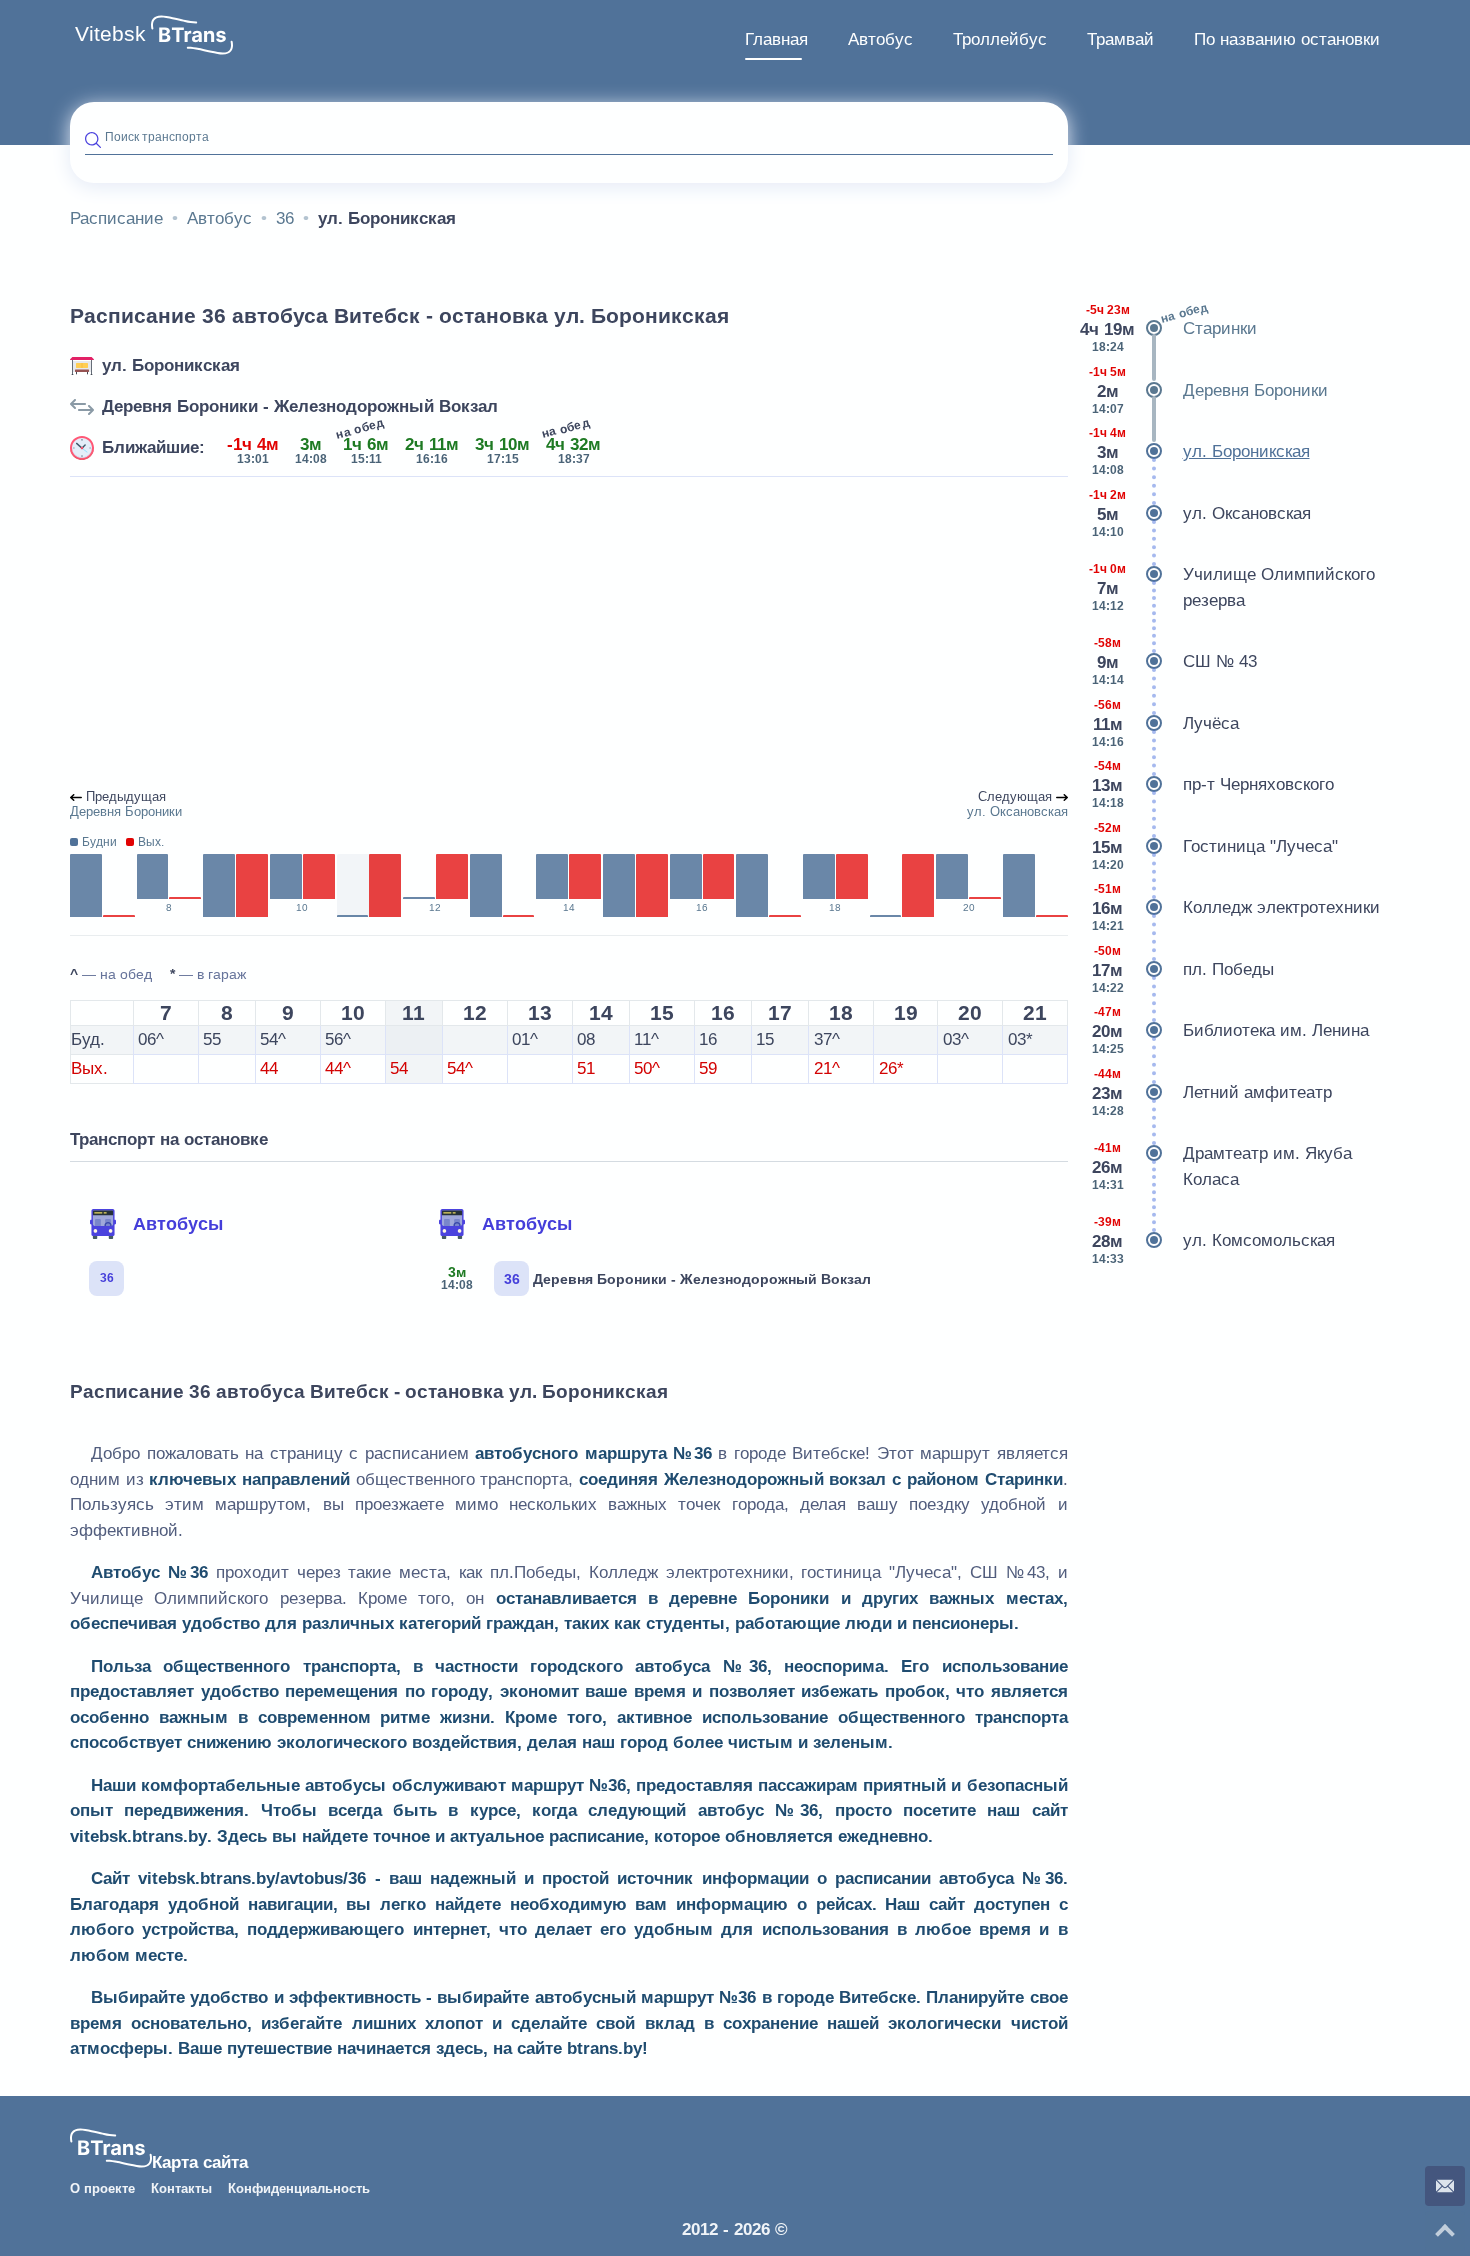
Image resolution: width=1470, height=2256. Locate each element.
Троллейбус (1000, 39)
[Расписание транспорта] (192, 35)
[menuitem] (776, 40)
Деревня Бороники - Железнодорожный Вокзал (300, 406)
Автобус (880, 39)
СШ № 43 (1174, 661)
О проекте (102, 2189)
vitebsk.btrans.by (138, 1836)
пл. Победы (1183, 969)
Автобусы (178, 1224)
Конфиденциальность (299, 2189)
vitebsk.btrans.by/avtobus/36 (252, 1878)
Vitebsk (110, 34)
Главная (776, 39)
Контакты (181, 2189)
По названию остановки (1287, 39)
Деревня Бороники (1208, 390)
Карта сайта (200, 2162)
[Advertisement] (569, 634)
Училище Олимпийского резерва (1232, 587)
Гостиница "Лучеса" (1215, 846)
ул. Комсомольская (1213, 1240)
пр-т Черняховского (1213, 784)
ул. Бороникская (171, 365)
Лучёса (1165, 723)
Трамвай (1120, 39)
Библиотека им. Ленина (1230, 1030)
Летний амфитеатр (1212, 1092)
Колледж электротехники (1236, 907)
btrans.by (604, 2048)
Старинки (1170, 327)
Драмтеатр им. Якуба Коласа (1222, 1166)
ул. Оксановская (1200, 513)
